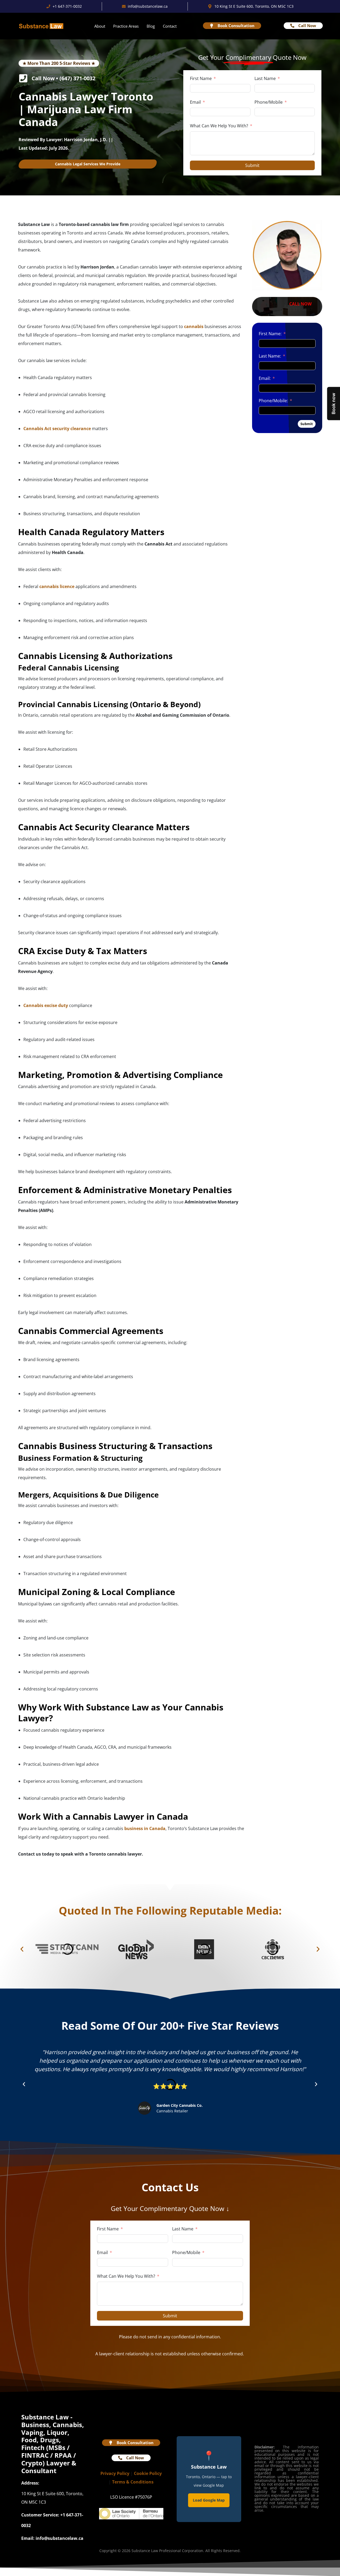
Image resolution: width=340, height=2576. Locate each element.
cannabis (194, 326)
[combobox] (260, 112)
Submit (252, 165)
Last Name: (270, 356)
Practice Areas (126, 26)
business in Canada (145, 1828)
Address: (30, 2483)
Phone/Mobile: (273, 401)
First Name (201, 78)
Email (195, 102)
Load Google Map (209, 2500)
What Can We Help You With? (219, 126)
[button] (22, 1949)
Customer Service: (40, 2515)
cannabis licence (57, 586)
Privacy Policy (115, 2473)
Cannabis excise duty (46, 1005)
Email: (265, 378)
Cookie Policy (148, 2473)
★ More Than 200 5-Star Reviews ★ (59, 63)
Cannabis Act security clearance (57, 429)
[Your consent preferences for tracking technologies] (9, 2567)
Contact (170, 26)
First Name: (270, 334)
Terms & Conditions (133, 2482)
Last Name (265, 78)
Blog (151, 26)
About (100, 26)
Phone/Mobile (269, 102)
